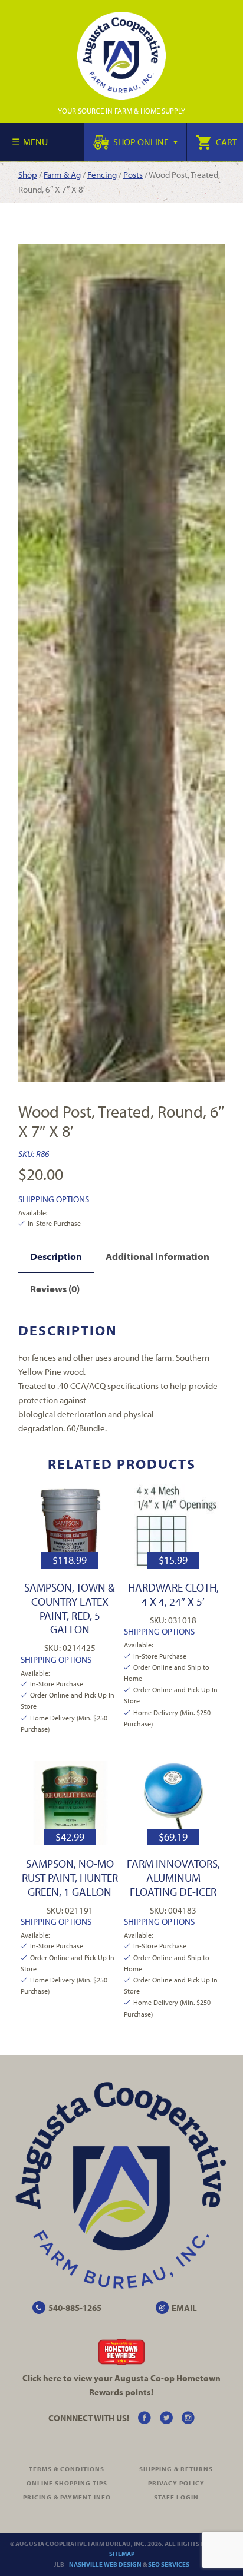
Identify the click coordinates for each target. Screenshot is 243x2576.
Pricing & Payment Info (67, 2497)
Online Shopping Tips (67, 2483)
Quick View (70, 1526)
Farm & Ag (62, 175)
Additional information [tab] (157, 1256)
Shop (28, 175)
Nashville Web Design (105, 2564)
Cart (226, 142)
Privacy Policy (176, 2483)
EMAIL (184, 2308)
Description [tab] (56, 1256)
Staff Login (176, 2497)
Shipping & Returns (176, 2469)
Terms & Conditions (67, 2469)
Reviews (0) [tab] (55, 1289)
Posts (133, 175)
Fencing (102, 175)
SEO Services (169, 2564)
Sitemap (122, 2554)
